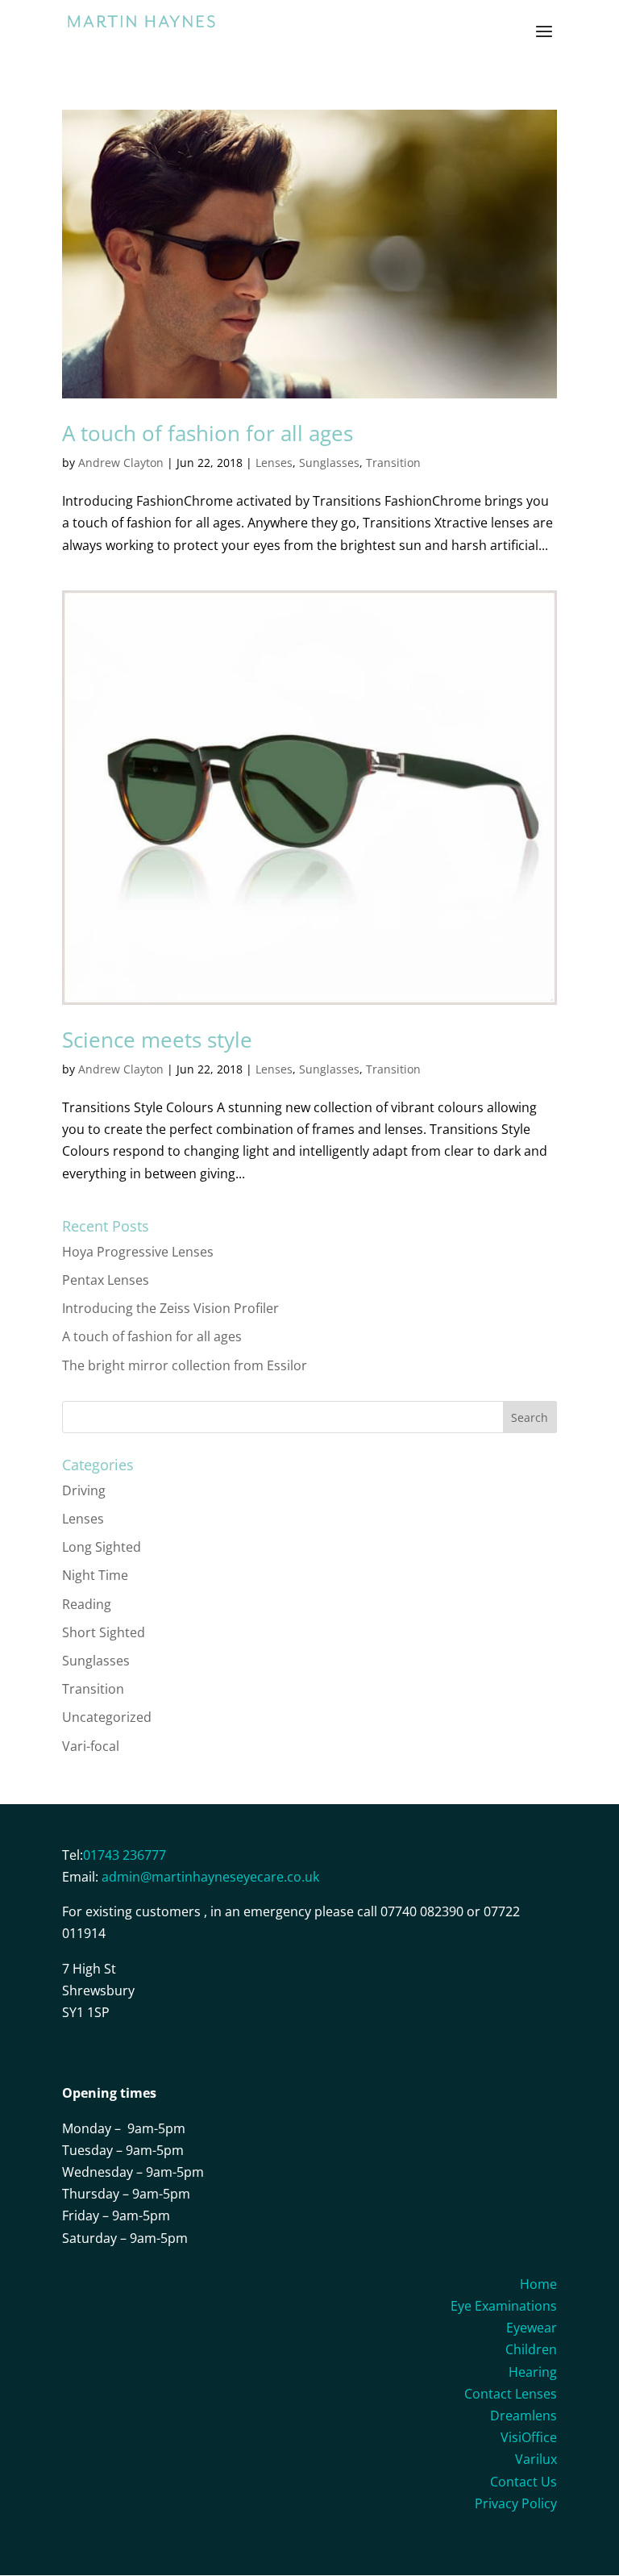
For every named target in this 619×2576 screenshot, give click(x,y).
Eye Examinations (504, 2306)
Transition (393, 463)
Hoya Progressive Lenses (138, 1252)
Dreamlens (523, 2416)
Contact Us (523, 2482)
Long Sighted (102, 1547)
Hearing (533, 2372)
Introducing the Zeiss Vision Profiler (170, 1308)
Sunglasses (329, 463)
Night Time (95, 1575)
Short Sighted (104, 1632)
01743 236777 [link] (125, 1855)
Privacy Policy (516, 2503)
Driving (84, 1490)
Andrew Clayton (121, 463)
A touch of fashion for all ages (208, 433)
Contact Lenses (511, 2394)
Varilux (536, 2459)
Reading (87, 1604)
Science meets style (157, 1040)
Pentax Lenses (106, 1280)
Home (538, 2284)
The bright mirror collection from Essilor (185, 1365)
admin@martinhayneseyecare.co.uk (210, 1877)
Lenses (274, 463)
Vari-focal (91, 1746)
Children (531, 2349)
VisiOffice (529, 2437)
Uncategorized (107, 1717)
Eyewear (532, 2328)
